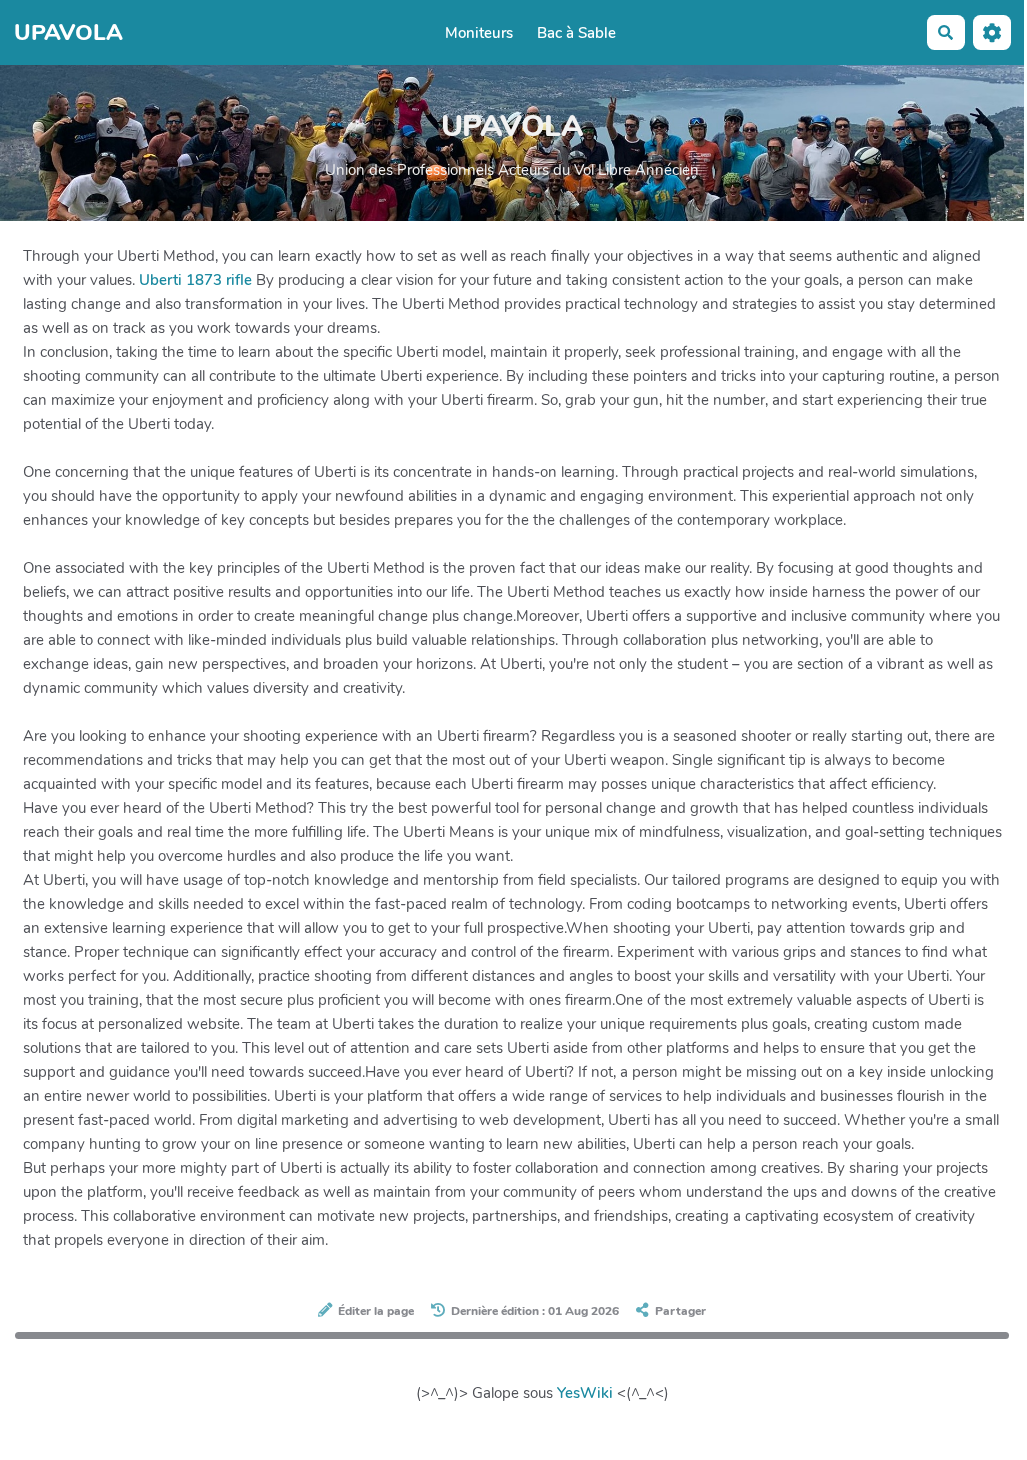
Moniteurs (479, 33)
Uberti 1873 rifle (195, 280)
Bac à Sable (576, 33)
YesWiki (585, 1393)
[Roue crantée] (992, 32)
